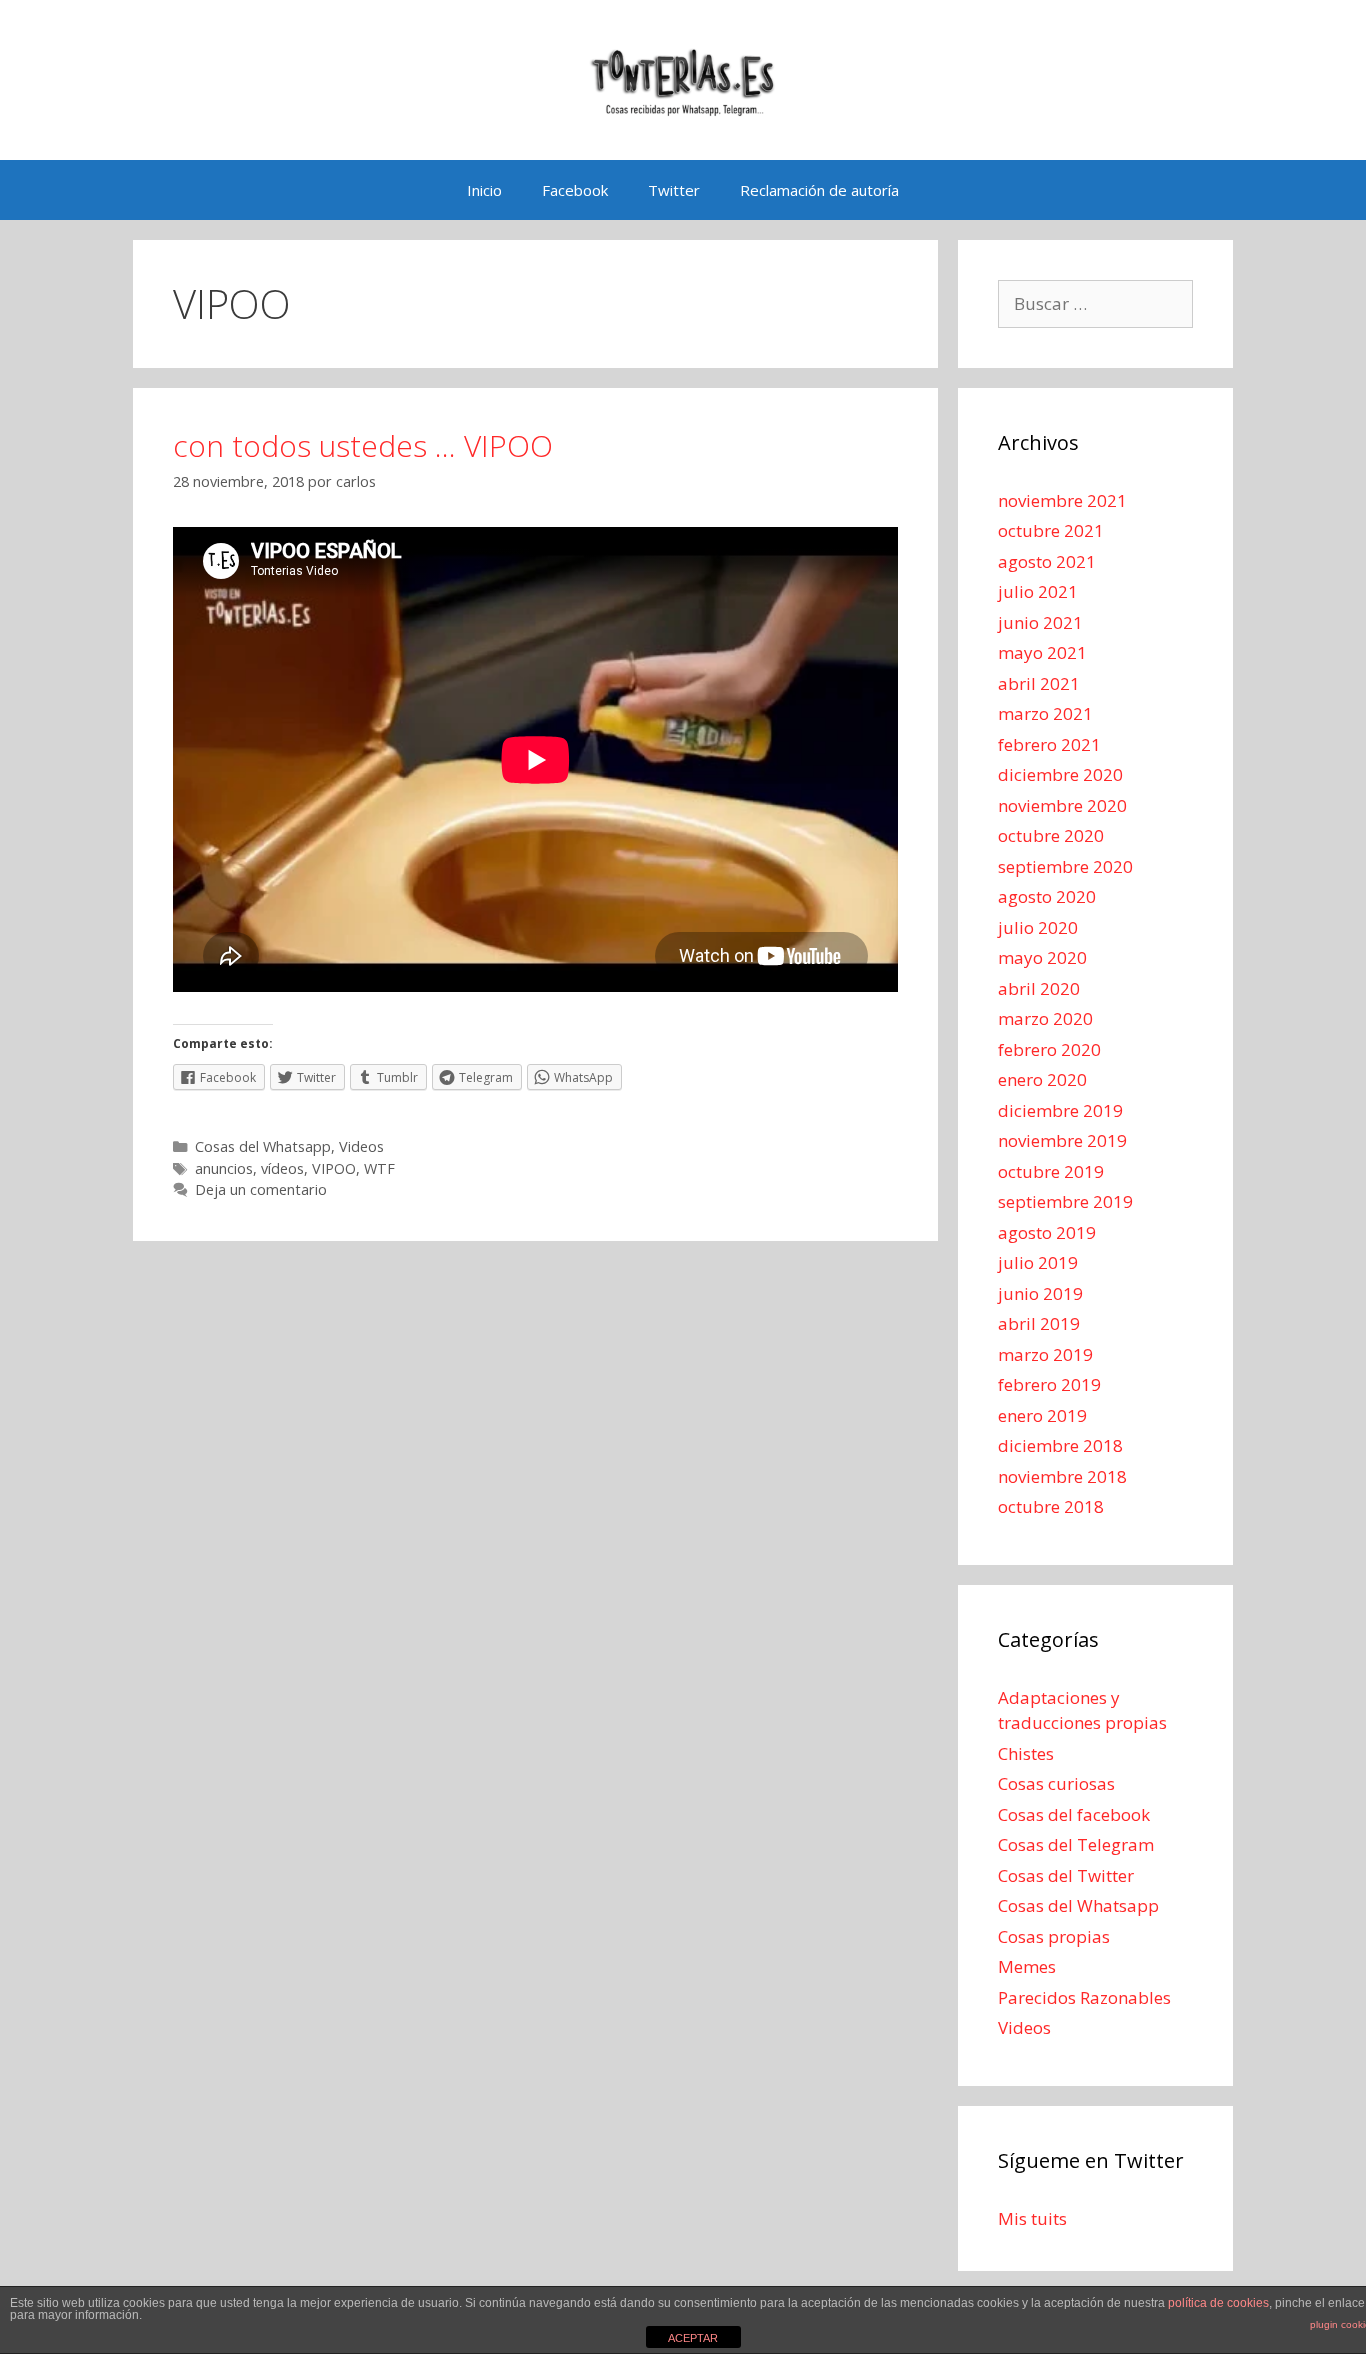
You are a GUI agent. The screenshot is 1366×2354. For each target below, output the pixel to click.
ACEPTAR (693, 2338)
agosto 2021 (1047, 561)
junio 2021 (1040, 622)
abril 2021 (1039, 683)
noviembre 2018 (1062, 1476)
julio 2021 (1038, 591)
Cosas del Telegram (1076, 1844)
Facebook (575, 190)
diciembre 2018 (1060, 1445)
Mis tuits (1032, 2218)
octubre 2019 (1051, 1171)
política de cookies (1218, 2303)
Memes (1027, 1966)
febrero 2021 (1049, 744)
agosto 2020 (1047, 896)
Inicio (484, 190)
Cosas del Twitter (1066, 1875)
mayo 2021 (1042, 652)
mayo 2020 (1042, 957)
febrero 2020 (1049, 1049)
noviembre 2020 (1062, 805)
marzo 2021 (1045, 713)
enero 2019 (1042, 1415)
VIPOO (334, 1168)
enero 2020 (1042, 1079)
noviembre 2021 (1062, 500)
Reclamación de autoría (819, 190)
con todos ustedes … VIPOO (363, 445)
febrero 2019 (1049, 1384)
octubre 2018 (1051, 1506)
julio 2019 (1038, 1262)
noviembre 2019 (1062, 1140)
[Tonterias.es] (683, 78)
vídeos (282, 1168)
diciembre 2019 (1060, 1110)
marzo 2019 (1045, 1354)
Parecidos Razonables (1084, 1997)
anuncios (224, 1168)
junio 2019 (1040, 1293)
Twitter (674, 190)
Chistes (1026, 1753)
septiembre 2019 (1065, 1201)
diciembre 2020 (1060, 774)
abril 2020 (1039, 988)
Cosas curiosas (1056, 1783)
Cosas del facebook (1074, 1814)
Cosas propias (1054, 1936)
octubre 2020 (1051, 835)
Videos (361, 1146)
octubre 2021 (1051, 530)
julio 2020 (1038, 927)
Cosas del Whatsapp (263, 1146)
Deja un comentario (261, 1189)
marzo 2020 (1045, 1018)
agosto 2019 (1047, 1232)
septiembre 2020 (1065, 866)
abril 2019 (1039, 1323)
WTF (379, 1168)
